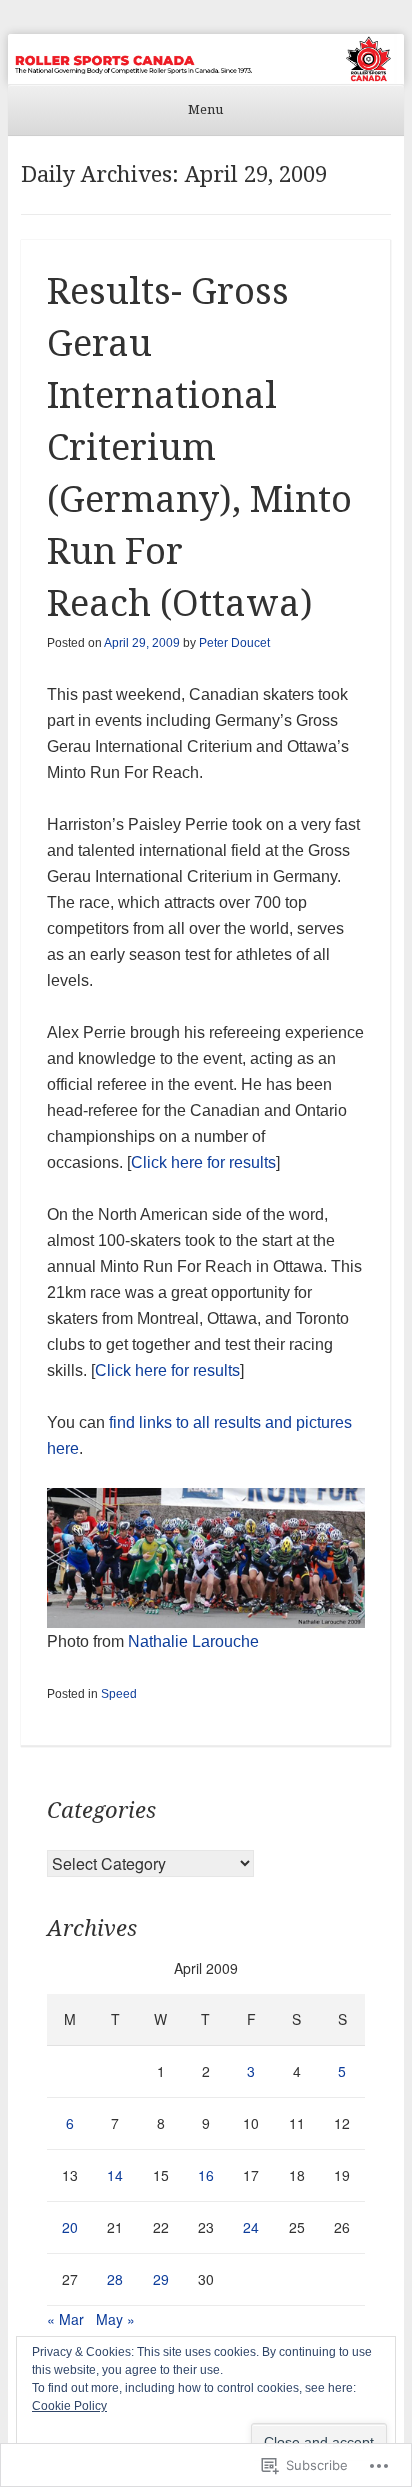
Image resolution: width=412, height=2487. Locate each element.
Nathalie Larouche (193, 1641)
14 (115, 2175)
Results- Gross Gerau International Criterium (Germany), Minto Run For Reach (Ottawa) (199, 447)
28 (115, 2279)
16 (206, 2175)
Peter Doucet (234, 643)
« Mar (65, 2319)
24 (251, 2227)
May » (115, 2319)
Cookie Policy (69, 2406)
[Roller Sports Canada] (206, 59)
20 (70, 2227)
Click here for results (203, 1162)
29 (161, 2279)
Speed (119, 1694)
